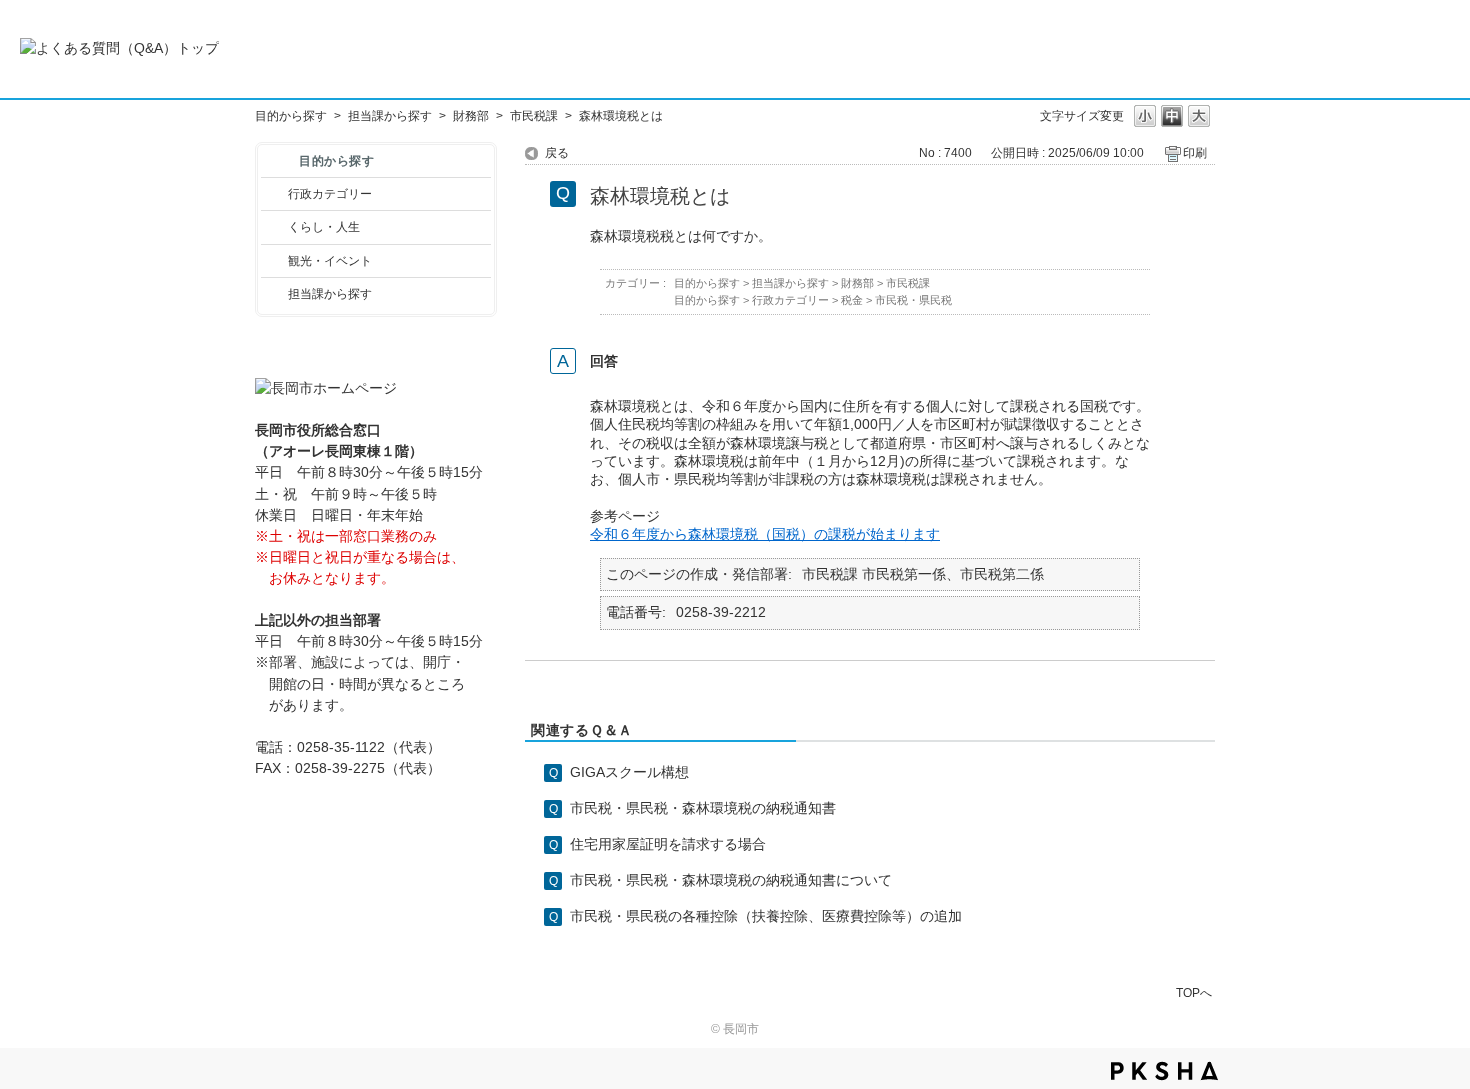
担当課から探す (390, 116)
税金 (852, 300)
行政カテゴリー (330, 194)
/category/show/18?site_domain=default (274, 261)
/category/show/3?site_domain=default (274, 194)
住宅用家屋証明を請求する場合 (668, 844)
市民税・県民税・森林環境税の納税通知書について (731, 880)
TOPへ (1194, 992)
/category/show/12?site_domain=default (274, 227)
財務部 (471, 116)
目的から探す (291, 116)
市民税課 (534, 116)
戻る (557, 153)
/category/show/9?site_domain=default (274, 294)
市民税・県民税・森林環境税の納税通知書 (703, 808)
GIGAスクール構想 (629, 772)
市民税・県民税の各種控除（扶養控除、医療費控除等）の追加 (766, 916)
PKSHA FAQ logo (1164, 1071)
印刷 (1195, 153)
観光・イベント (330, 261)
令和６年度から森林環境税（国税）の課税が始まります (765, 534)
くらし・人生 (324, 227)
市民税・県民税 (913, 300)
